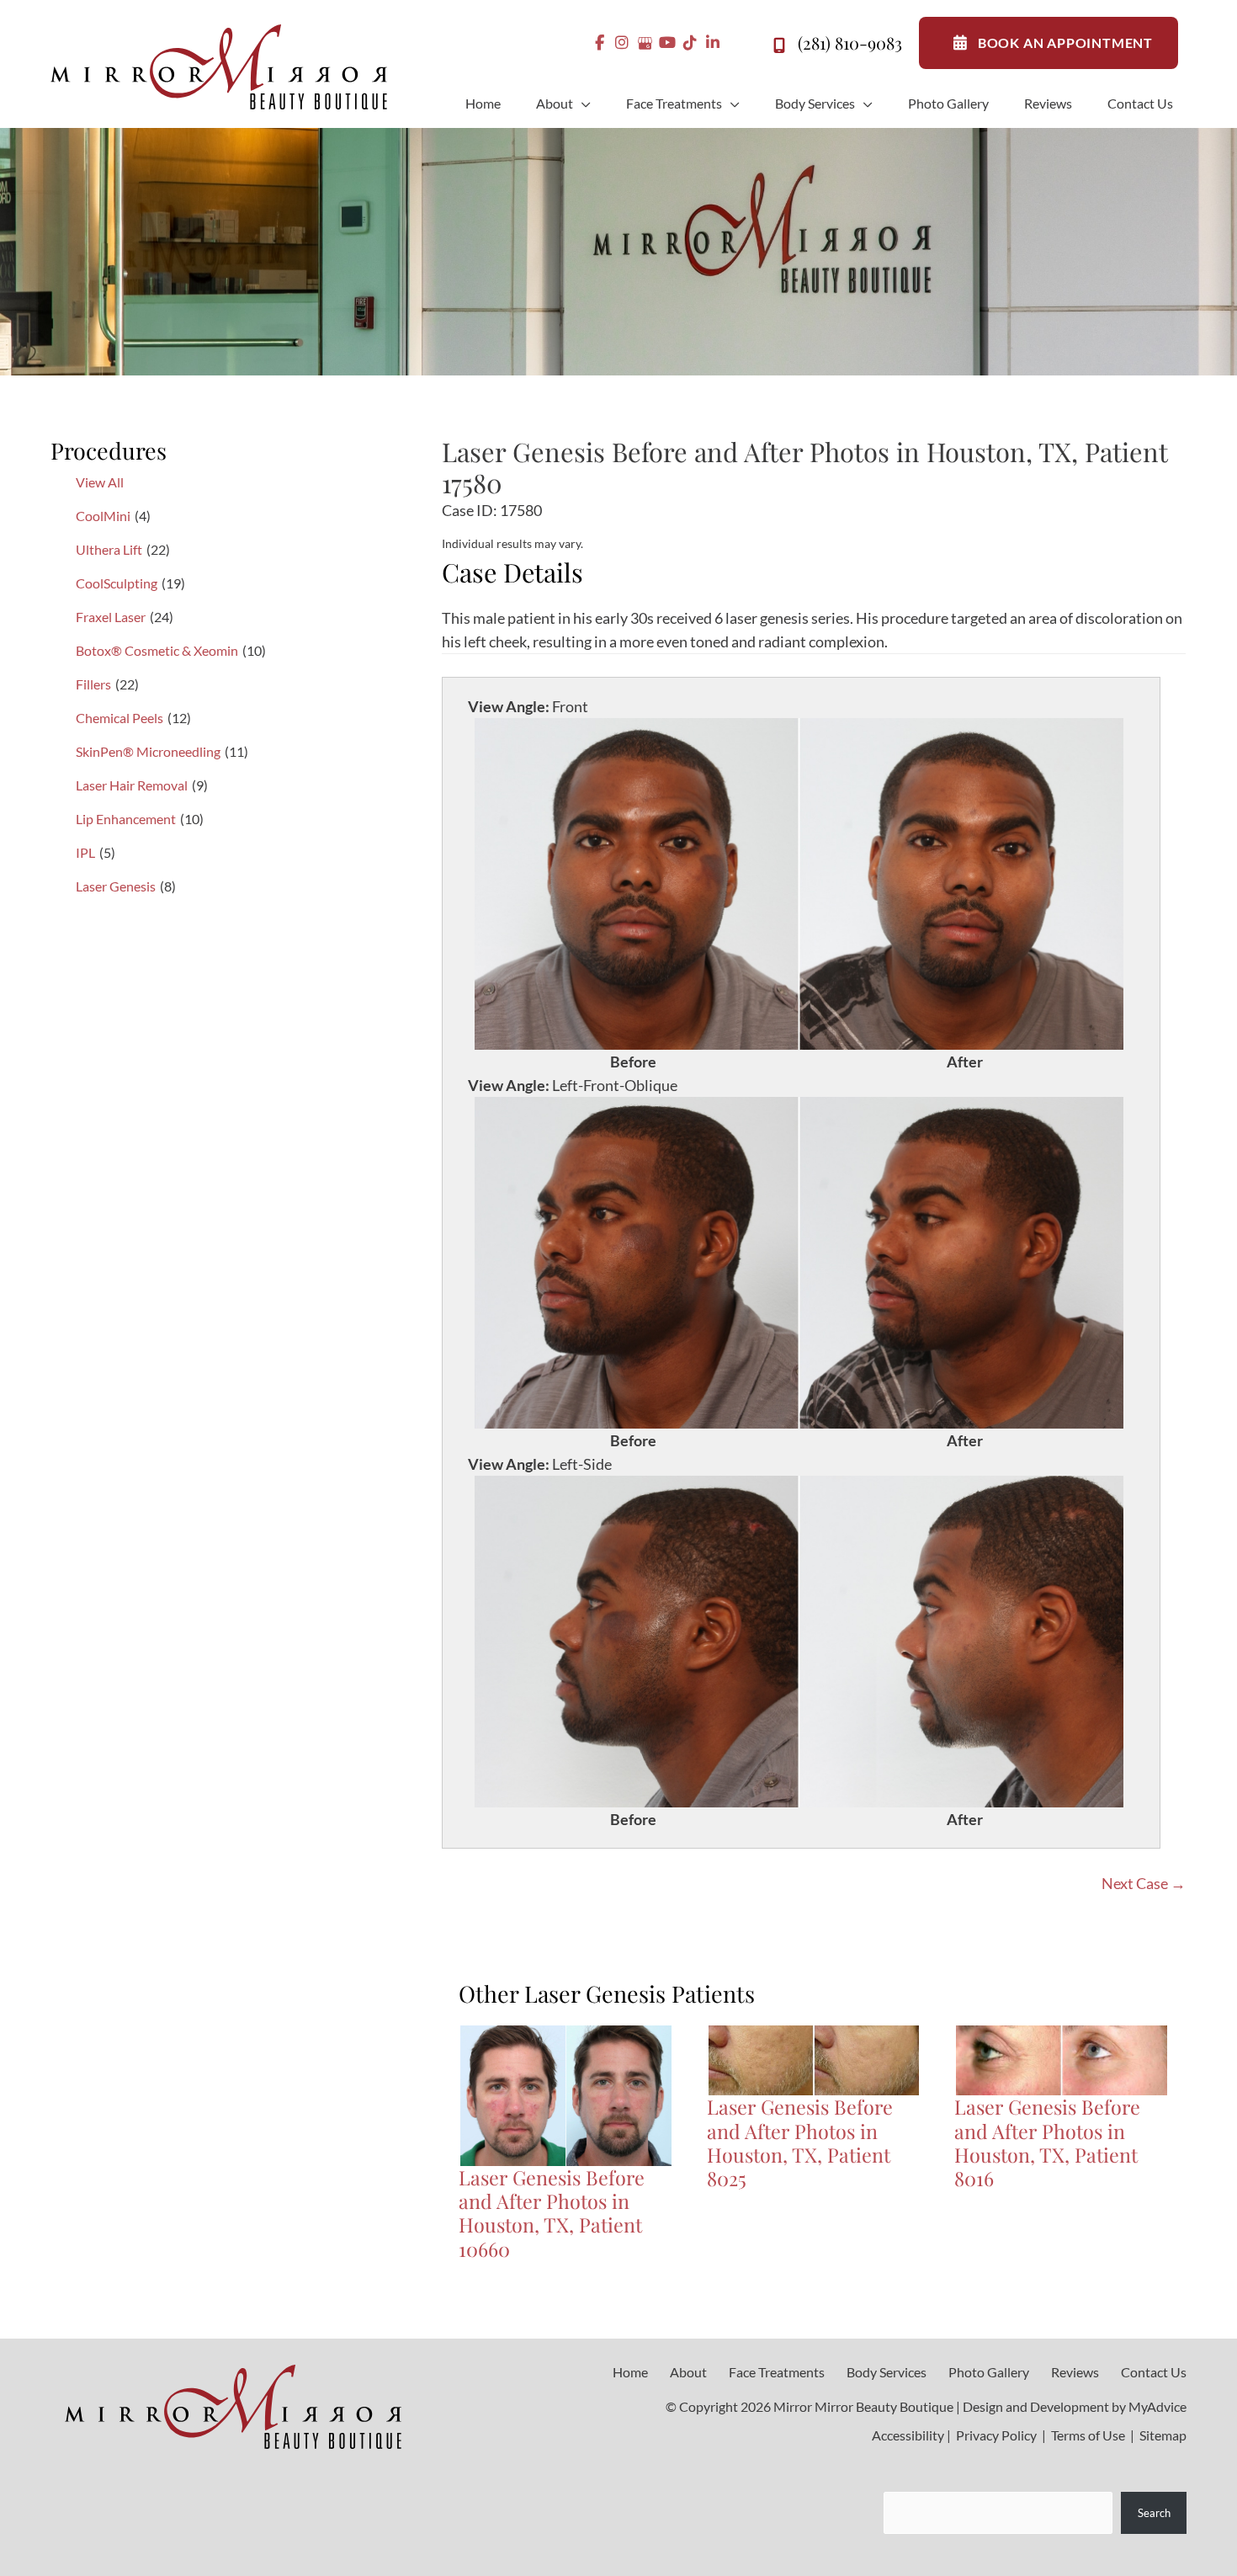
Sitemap (1162, 2435)
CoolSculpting (117, 583)
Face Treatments (777, 2372)
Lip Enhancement (126, 819)
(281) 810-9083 (850, 43)
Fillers (93, 684)
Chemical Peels (119, 718)
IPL (85, 852)
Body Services (887, 2372)
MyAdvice (1157, 2406)
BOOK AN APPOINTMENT (1065, 43)
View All (100, 482)
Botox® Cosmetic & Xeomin (157, 650)
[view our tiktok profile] (690, 43)
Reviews (1075, 2372)
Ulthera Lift (109, 549)
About (688, 2372)
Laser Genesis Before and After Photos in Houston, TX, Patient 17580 (804, 467)
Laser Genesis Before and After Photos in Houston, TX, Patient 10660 (552, 2213)
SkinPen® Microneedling (148, 751)
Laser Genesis (116, 886)
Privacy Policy (996, 2435)
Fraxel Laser (111, 617)
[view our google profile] (645, 43)
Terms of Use (1088, 2435)
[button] (582, 104)
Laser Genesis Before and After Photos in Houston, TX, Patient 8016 (1047, 2142)
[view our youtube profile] (668, 43)
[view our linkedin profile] (713, 43)
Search (1154, 2512)
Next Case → (1144, 1883)
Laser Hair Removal (132, 785)
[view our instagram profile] (622, 43)
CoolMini (103, 516)
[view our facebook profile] (600, 43)
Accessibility (908, 2435)
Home (630, 2372)
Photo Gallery (989, 2372)
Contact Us (1154, 2372)
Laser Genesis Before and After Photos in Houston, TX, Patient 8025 (800, 2142)
